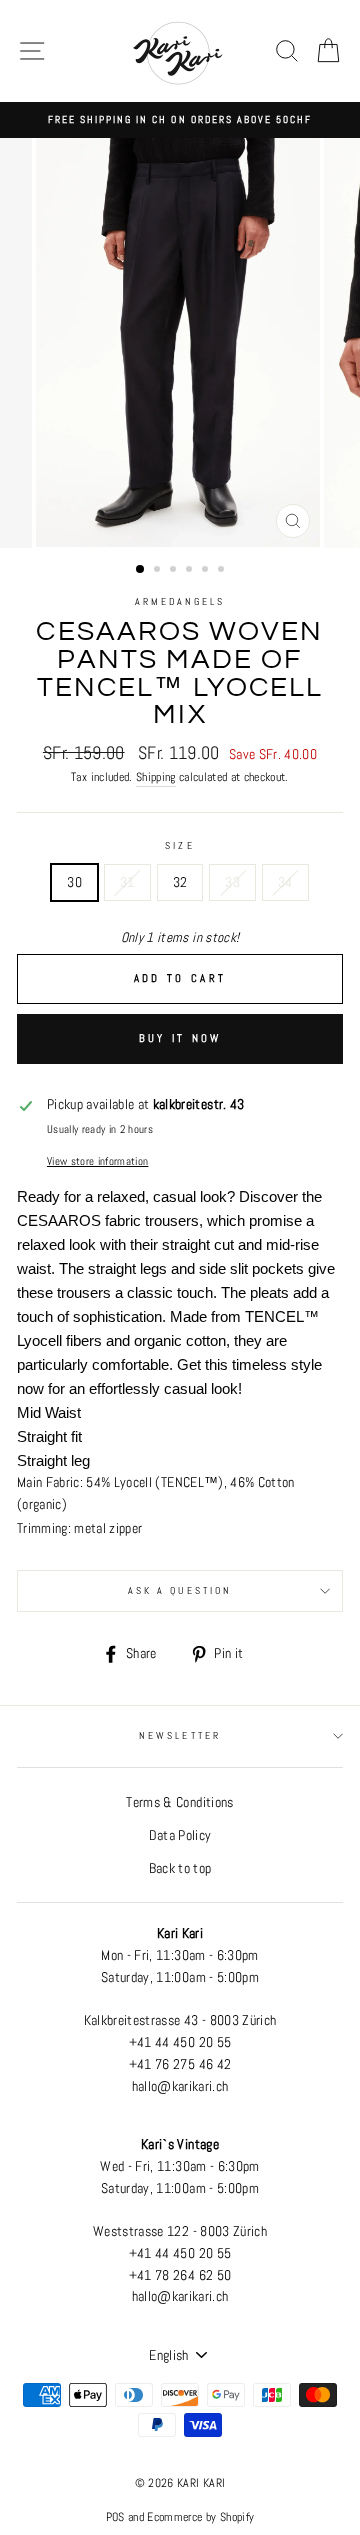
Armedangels (180, 601)
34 (285, 882)
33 (232, 882)
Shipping (156, 777)
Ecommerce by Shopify (200, 2517)
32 (180, 882)
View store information (97, 1161)
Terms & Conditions (179, 1802)
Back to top (180, 1868)
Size (179, 845)
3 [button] (175, 571)
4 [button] (191, 571)
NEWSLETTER (180, 1735)
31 (127, 882)
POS (115, 2517)
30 (74, 882)
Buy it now (180, 1038)
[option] (180, 120)
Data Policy (180, 1835)
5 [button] (207, 571)
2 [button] (159, 571)
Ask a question (180, 1590)
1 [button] (141, 570)
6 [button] (223, 571)
